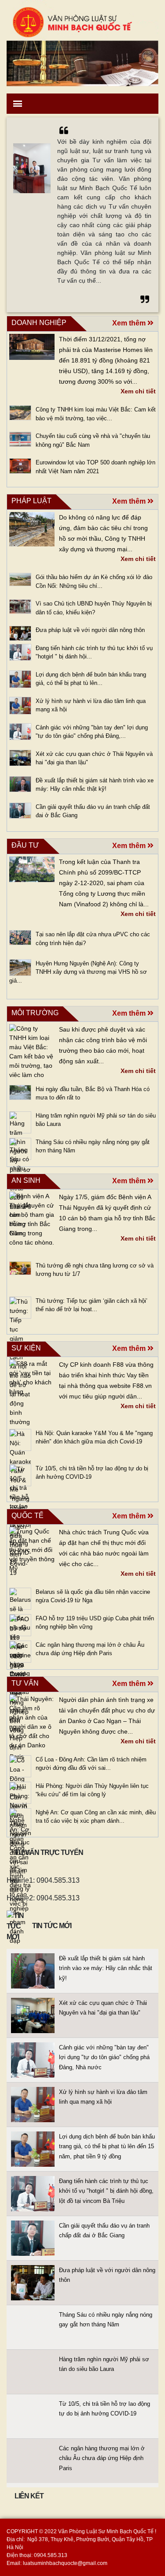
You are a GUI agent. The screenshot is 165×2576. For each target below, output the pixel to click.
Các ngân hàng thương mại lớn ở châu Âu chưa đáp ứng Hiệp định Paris (102, 2458)
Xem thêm (130, 323)
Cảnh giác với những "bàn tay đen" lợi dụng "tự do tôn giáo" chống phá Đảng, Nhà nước (104, 2057)
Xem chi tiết (138, 391)
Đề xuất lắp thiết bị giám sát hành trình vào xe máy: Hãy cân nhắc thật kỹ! (106, 1968)
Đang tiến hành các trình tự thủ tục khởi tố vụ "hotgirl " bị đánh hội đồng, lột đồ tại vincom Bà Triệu (106, 2191)
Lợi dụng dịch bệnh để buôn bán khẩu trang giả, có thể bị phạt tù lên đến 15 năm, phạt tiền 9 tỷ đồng (107, 2146)
